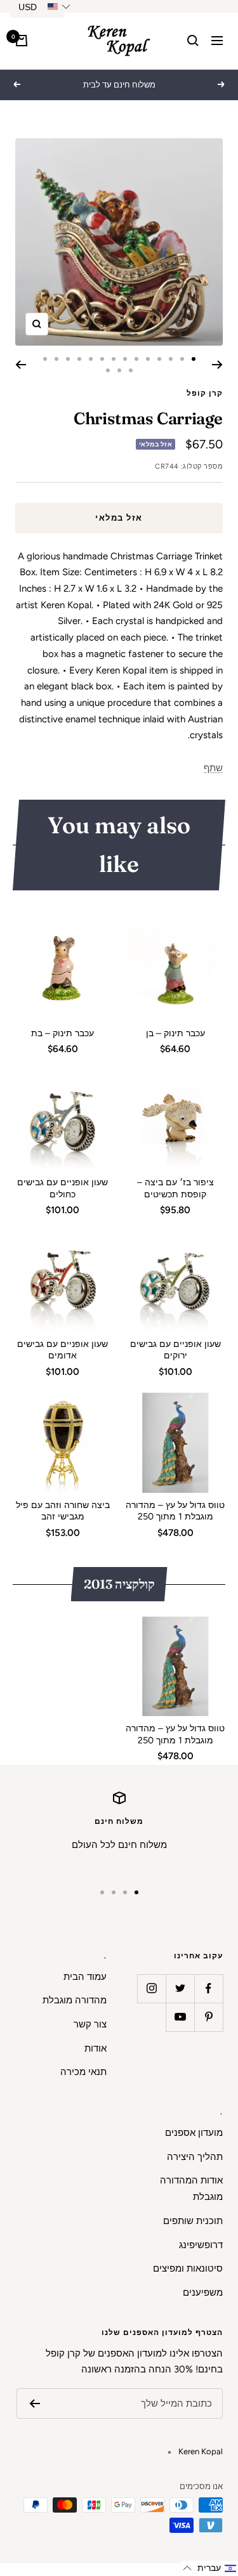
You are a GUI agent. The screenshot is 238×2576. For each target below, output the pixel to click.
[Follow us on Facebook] (208, 1988)
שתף (213, 768)
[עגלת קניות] (22, 41)
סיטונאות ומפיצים (188, 2268)
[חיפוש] (193, 41)
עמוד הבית (85, 1977)
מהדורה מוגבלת (75, 2000)
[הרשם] (35, 2404)
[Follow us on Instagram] (151, 1988)
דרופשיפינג (201, 2245)
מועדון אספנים (194, 2133)
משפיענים (203, 2293)
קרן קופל (205, 393)
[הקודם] (217, 365)
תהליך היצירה (195, 2157)
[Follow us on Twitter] (180, 1988)
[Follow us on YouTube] (180, 2017)
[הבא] (21, 365)
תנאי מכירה (83, 2072)
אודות (96, 2048)
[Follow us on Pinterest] (208, 2017)
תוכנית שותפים (193, 2221)
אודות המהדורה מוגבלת (191, 2189)
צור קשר (90, 2024)
